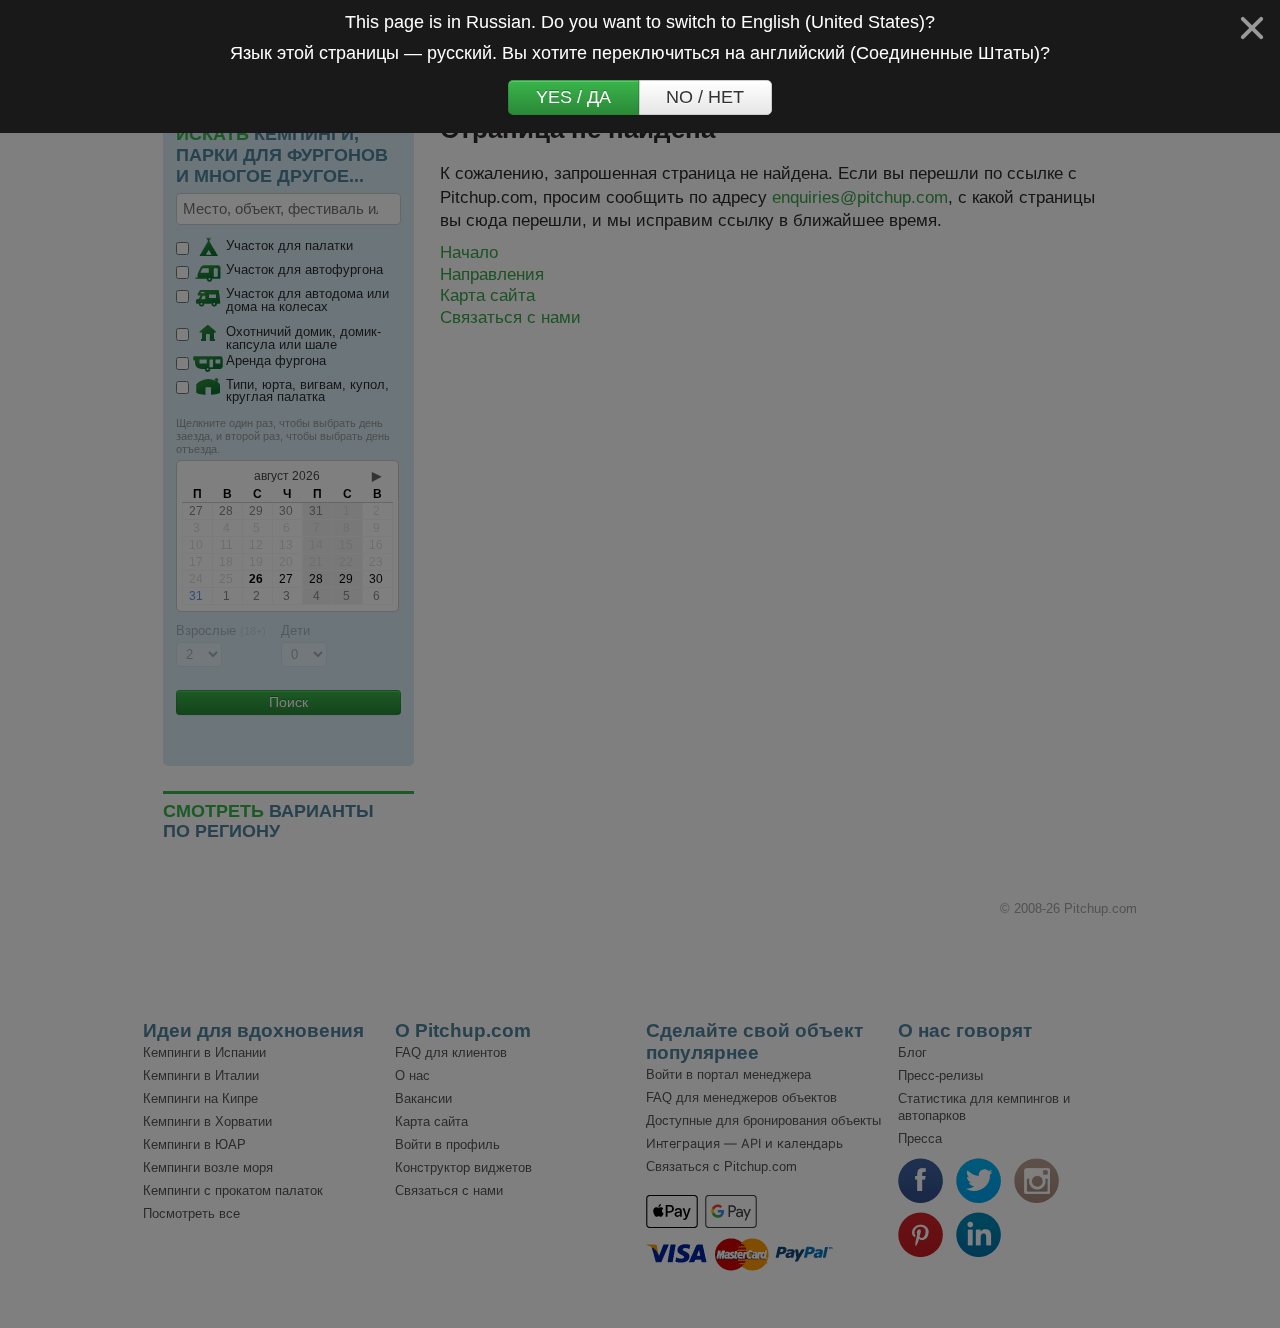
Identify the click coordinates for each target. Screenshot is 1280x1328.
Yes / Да (573, 97)
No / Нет (705, 97)
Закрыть (1252, 28)
